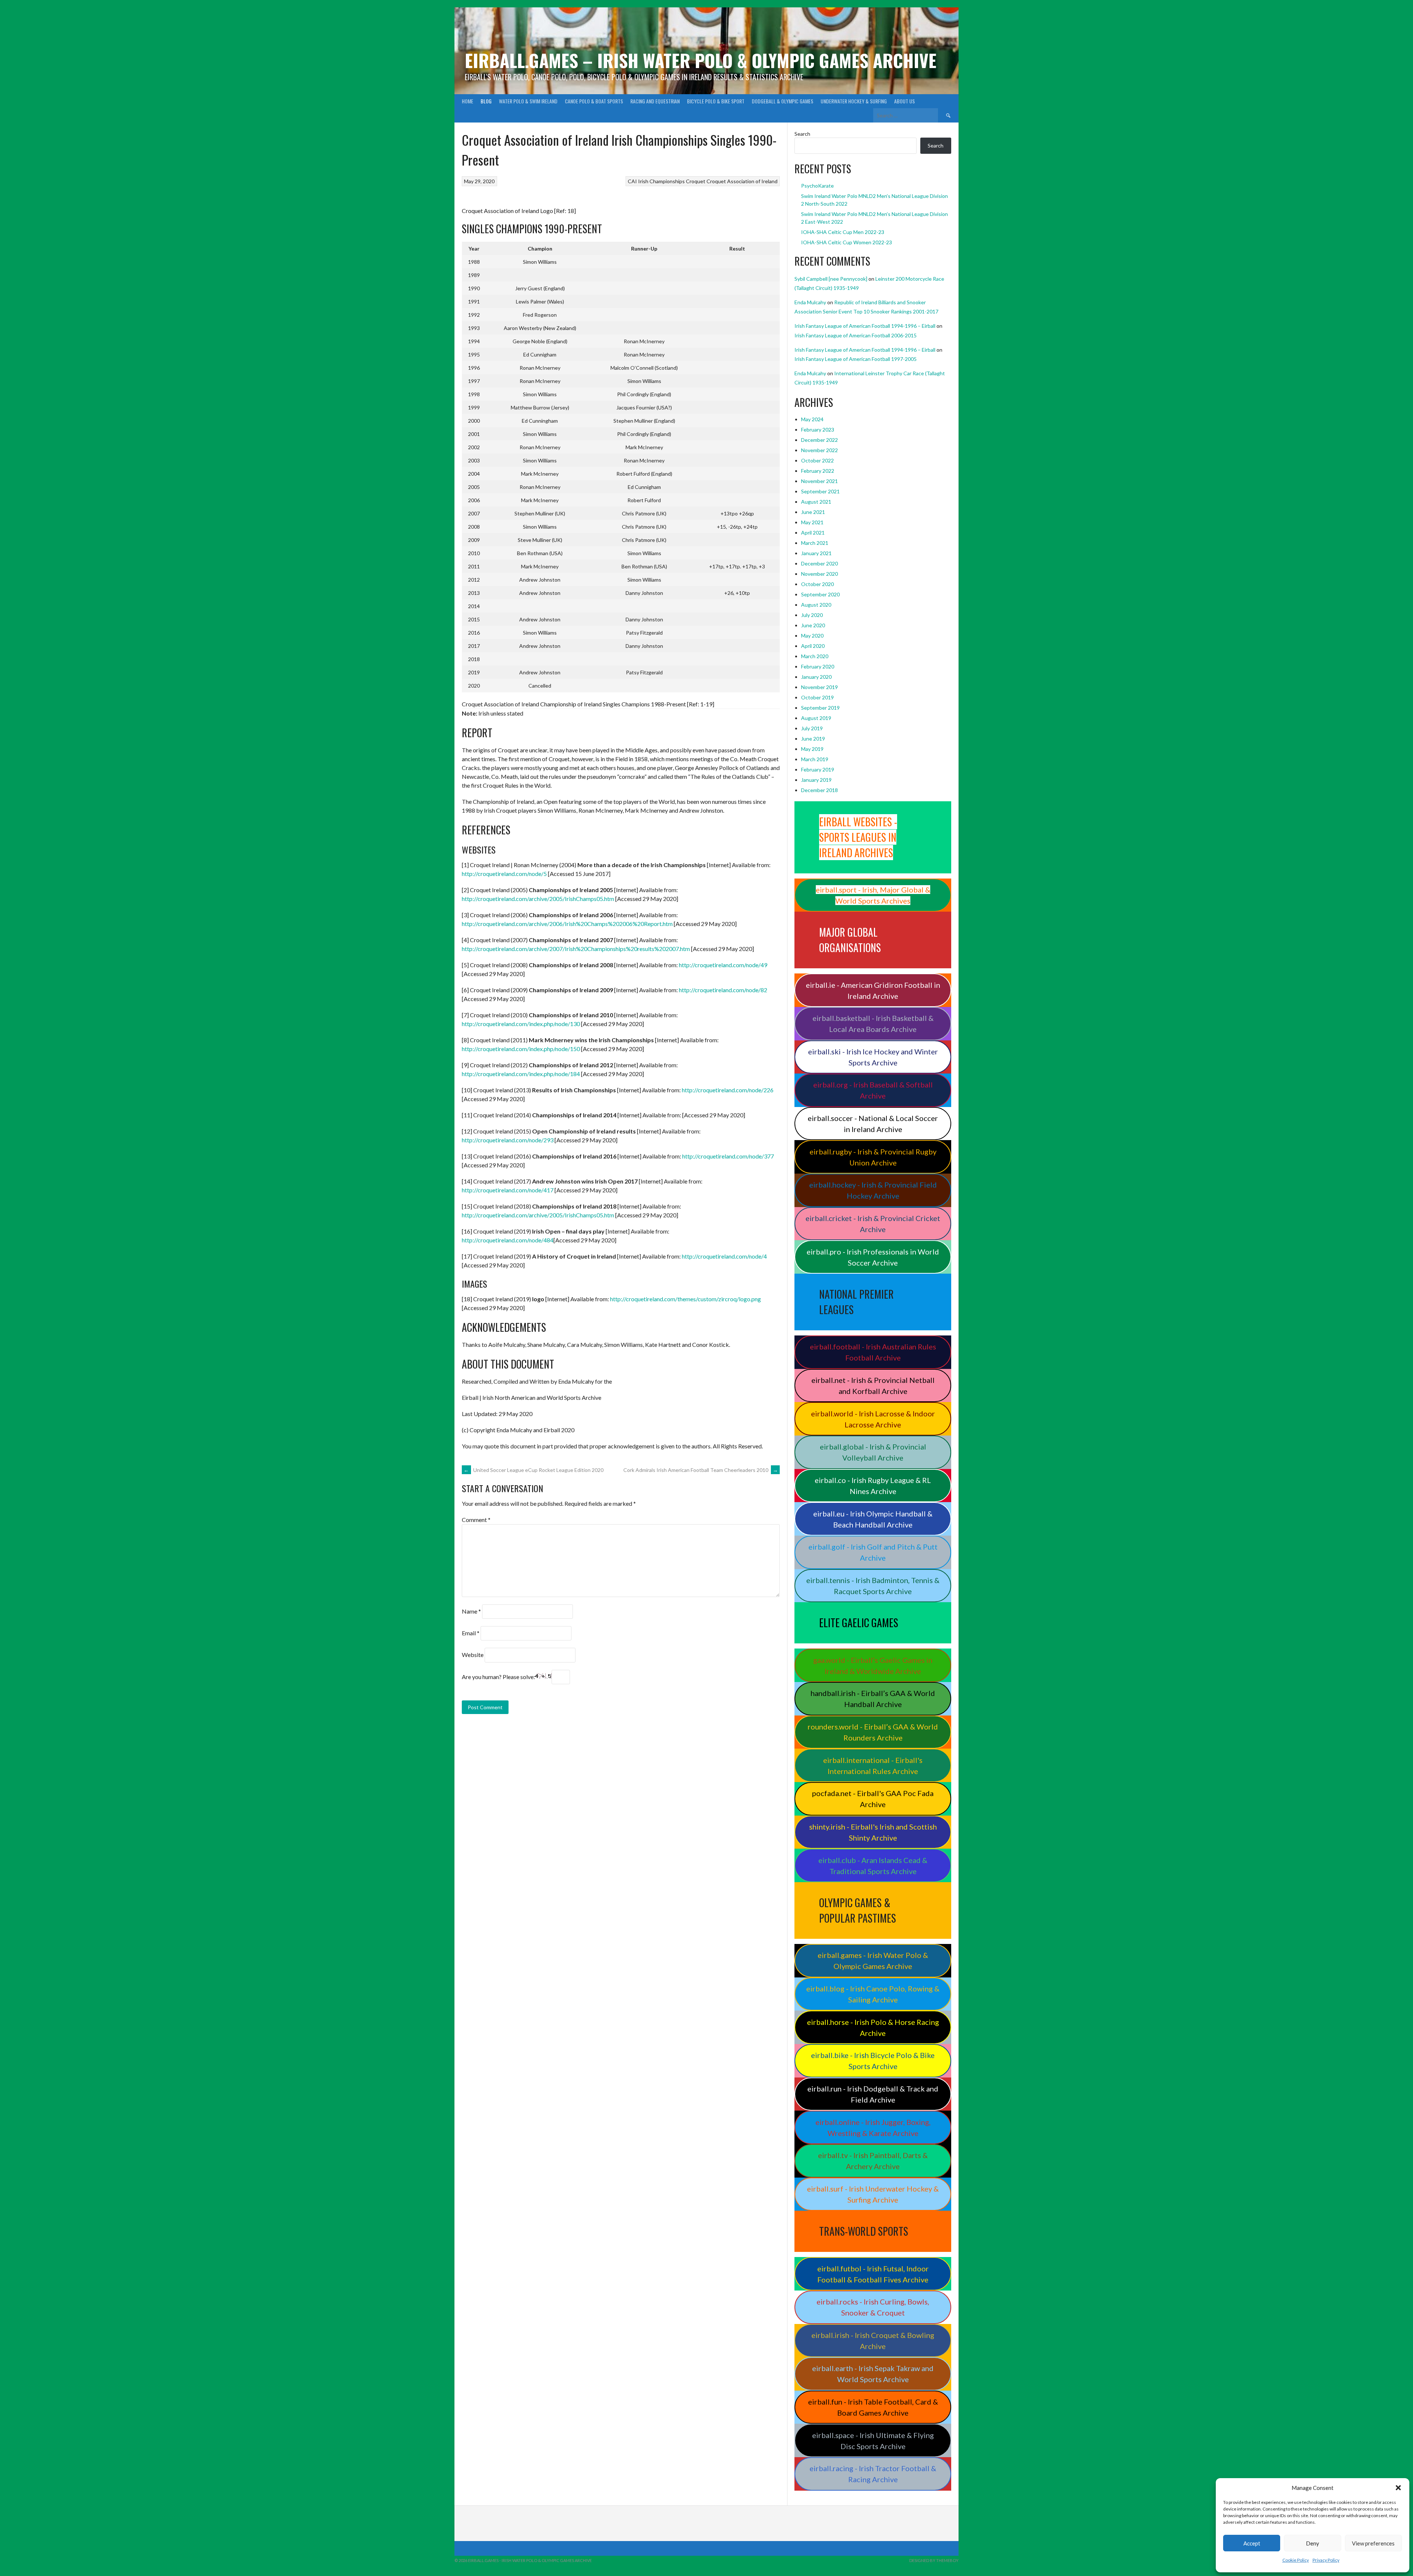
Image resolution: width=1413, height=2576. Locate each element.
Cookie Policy (1296, 2560)
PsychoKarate (817, 186)
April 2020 (813, 646)
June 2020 (813, 625)
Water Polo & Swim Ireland (528, 101)
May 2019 (812, 749)
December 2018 (819, 790)
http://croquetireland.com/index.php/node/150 (521, 1049)
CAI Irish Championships (656, 181)
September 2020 (820, 594)
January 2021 (816, 553)
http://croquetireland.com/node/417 (508, 1190)
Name (471, 1611)
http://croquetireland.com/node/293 (508, 1140)
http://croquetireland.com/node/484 (508, 1240)
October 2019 (817, 697)
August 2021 (816, 502)
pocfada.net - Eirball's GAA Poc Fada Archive (873, 1799)
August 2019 (816, 718)
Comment (476, 1520)
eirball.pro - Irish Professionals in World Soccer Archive (873, 1257)
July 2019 (812, 728)
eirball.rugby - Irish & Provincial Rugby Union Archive (873, 1157)
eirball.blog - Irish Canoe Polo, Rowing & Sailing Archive (873, 1994)
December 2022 (819, 440)
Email (471, 1633)
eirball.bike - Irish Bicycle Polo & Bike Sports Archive (873, 2061)
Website (473, 1655)
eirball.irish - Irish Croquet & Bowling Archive (873, 2341)
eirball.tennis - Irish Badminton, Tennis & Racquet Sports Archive (873, 1586)
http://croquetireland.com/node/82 (723, 990)
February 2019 (818, 769)
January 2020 (816, 677)
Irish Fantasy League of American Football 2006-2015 (856, 335)
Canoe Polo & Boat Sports (594, 101)
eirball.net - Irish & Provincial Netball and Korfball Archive (873, 1385)
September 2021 (820, 491)
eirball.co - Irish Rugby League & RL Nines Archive (873, 1486)
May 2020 (812, 636)
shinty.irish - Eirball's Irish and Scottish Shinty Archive (873, 1832)
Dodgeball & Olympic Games (782, 101)
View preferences (1373, 2543)
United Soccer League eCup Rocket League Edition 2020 (534, 1470)
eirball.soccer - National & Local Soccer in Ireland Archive (873, 1124)
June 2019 (813, 739)
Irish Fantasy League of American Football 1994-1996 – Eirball (865, 326)
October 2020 (817, 584)
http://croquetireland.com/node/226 (728, 1090)
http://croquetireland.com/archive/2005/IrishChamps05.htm (538, 899)
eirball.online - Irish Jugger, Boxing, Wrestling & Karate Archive (873, 2128)
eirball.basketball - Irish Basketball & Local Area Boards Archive (873, 1023)
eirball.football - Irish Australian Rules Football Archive (873, 1352)
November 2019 (819, 687)
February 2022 (818, 471)
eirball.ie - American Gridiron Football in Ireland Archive (873, 990)
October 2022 (817, 460)
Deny (1313, 2543)
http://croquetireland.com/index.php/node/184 (521, 1074)
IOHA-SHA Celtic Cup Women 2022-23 (847, 242)
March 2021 (815, 543)
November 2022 (819, 450)
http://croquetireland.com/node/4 (724, 1256)
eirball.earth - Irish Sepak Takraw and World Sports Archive (873, 2374)
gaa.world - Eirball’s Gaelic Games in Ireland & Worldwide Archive (873, 1665)
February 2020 (818, 666)
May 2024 (812, 419)
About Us (904, 101)
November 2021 (819, 481)
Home (468, 101)
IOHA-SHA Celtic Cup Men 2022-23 (843, 232)
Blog (486, 101)
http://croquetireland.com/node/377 (728, 1156)
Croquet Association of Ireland (742, 181)
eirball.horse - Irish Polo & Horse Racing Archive (873, 2027)
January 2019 (816, 780)
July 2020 (812, 615)
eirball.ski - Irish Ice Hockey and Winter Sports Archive (873, 1057)
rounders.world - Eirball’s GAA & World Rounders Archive (873, 1732)
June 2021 (813, 512)
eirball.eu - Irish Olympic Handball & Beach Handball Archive (873, 1519)
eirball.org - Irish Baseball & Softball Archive (873, 1090)
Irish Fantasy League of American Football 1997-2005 (856, 359)
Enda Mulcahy (810, 302)
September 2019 (820, 708)
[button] (1398, 2488)
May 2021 (812, 522)
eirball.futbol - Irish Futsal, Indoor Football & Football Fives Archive (873, 2274)
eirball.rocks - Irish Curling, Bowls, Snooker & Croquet (873, 2307)
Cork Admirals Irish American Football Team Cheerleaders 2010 (701, 1470)
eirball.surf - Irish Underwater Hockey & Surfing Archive (873, 2194)
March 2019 (815, 759)
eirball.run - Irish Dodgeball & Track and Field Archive (873, 2094)
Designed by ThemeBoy (934, 2560)
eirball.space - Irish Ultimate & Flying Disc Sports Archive (873, 2441)
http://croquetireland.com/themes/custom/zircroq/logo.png (686, 1299)
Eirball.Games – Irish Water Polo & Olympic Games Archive (701, 60)
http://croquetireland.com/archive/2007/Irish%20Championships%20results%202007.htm (576, 949)
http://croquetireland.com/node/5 (504, 874)
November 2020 (819, 574)
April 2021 (813, 533)
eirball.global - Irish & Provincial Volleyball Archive (873, 1452)
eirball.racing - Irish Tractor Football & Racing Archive (873, 2474)
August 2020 (816, 605)
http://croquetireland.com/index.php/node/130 (521, 1024)
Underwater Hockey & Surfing (854, 101)
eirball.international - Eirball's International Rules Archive (873, 1766)
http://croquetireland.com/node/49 (723, 965)
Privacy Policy (1326, 2560)
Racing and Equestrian (655, 101)
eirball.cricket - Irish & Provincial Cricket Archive (873, 1224)
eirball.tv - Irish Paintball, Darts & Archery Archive (873, 2161)
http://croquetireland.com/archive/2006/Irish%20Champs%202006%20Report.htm (567, 924)
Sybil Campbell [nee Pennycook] (831, 279)
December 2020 (819, 563)
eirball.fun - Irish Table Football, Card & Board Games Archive (873, 2407)
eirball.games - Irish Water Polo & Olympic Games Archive (873, 1961)
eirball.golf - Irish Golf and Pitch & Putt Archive (873, 1552)
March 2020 (815, 656)
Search (802, 134)
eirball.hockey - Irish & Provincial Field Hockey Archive (873, 1190)
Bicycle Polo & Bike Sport (716, 101)
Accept (1252, 2543)
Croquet (696, 181)
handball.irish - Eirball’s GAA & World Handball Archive (873, 1699)
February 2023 (818, 430)
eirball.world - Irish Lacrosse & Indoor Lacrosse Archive (873, 1419)
